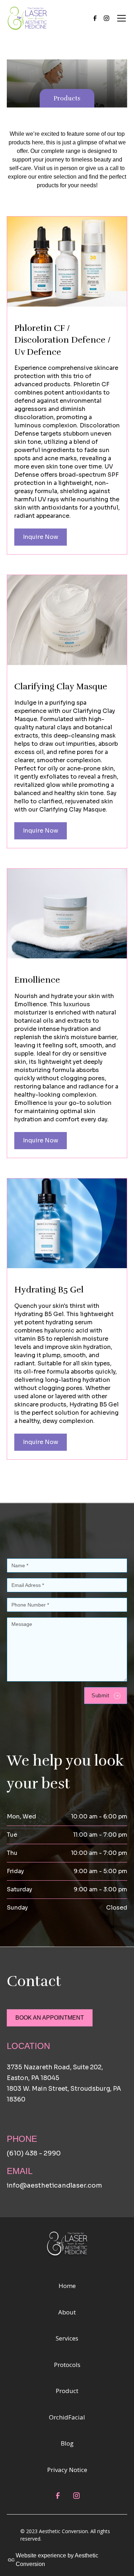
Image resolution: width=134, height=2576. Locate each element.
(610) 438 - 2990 (34, 2153)
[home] (27, 18)
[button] (120, 18)
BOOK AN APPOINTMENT (50, 2018)
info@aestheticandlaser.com (54, 2185)
